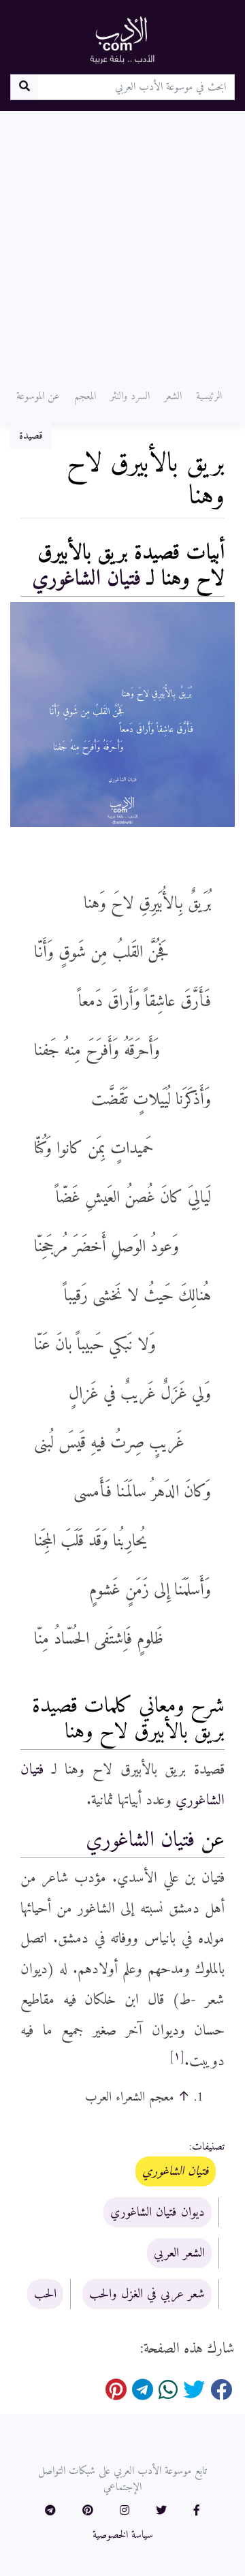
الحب (45, 2294)
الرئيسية (209, 396)
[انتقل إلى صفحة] (24, 87)
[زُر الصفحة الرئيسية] (122, 40)
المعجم (85, 396)
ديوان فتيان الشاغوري (158, 2212)
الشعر (173, 396)
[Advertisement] (122, 240)
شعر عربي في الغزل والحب (147, 2294)
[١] (177, 2056)
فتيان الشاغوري (86, 579)
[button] (197, 2511)
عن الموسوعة (38, 396)
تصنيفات (208, 2147)
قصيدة (31, 436)
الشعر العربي (179, 2253)
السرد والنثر (130, 396)
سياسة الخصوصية (123, 2535)
